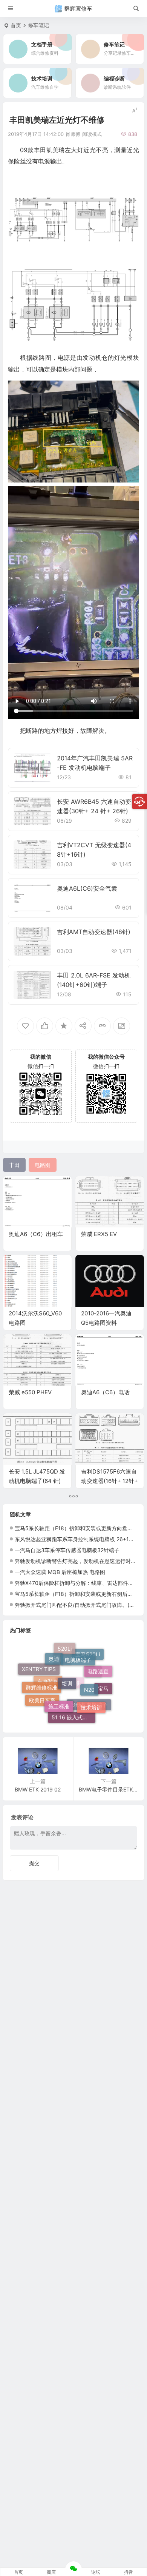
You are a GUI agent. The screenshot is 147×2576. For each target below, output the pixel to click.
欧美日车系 (42, 1700)
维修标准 (70, 1700)
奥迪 (54, 1653)
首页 (16, 25)
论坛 (96, 2572)
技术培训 (91, 1700)
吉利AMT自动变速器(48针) (94, 932)
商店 (51, 2572)
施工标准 (59, 1692)
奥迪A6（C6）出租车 (36, 1234)
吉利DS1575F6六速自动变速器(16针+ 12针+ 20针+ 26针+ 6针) (109, 1481)
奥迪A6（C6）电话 (105, 1392)
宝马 (103, 1691)
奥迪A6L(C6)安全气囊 (87, 888)
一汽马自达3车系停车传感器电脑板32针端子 (67, 1550)
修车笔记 (38, 25)
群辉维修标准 (41, 1677)
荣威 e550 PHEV (30, 1392)
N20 (89, 1675)
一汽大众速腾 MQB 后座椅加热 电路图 (60, 1572)
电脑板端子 (78, 1651)
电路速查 (98, 1666)
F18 (93, 1685)
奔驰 (62, 1674)
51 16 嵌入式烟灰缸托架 (73, 1712)
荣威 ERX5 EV (99, 1234)
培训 (67, 1666)
